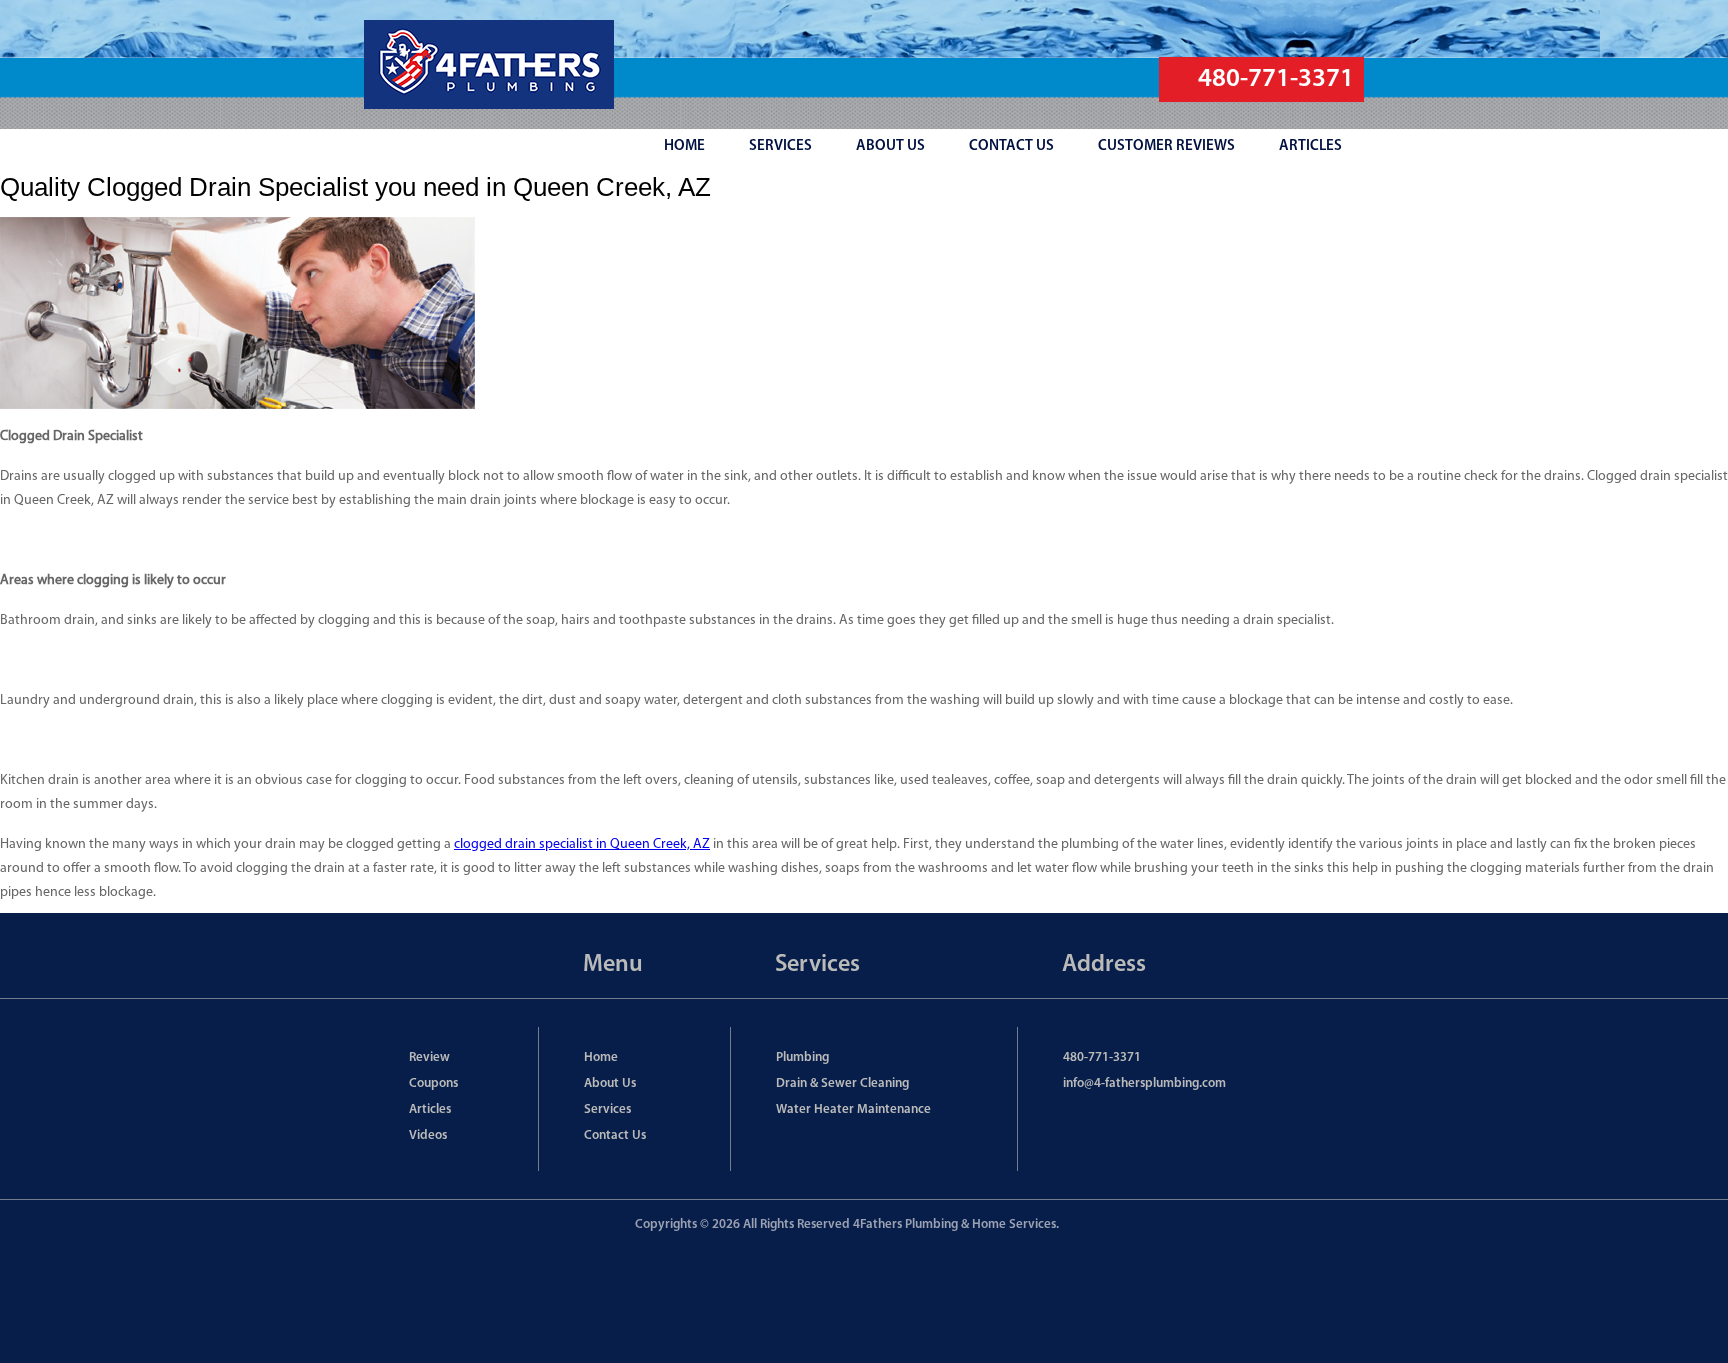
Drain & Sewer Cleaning (842, 1083)
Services (607, 1109)
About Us (610, 1083)
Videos (428, 1135)
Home (601, 1057)
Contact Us (615, 1135)
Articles (430, 1109)
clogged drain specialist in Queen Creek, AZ (582, 844)
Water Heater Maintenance (853, 1109)
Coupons (433, 1083)
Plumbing (802, 1057)
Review (429, 1057)
